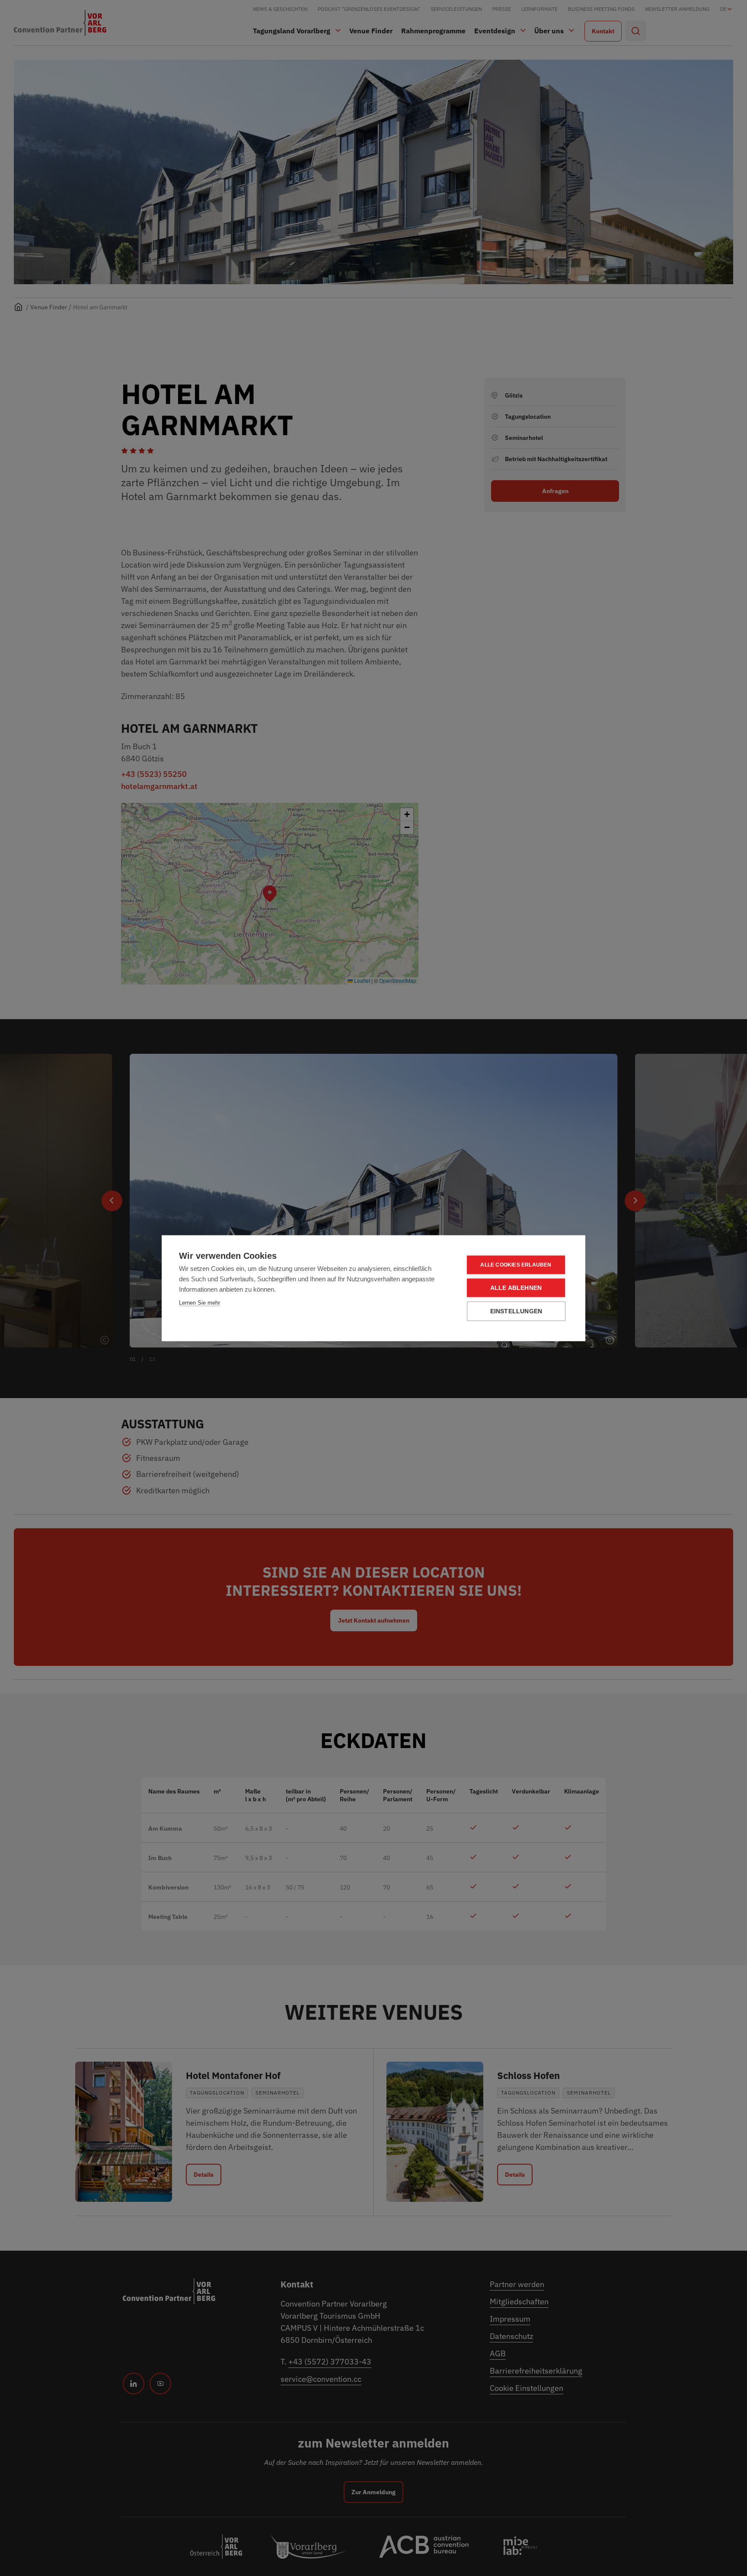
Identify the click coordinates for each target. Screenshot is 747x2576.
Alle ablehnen (516, 1288)
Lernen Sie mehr (200, 1302)
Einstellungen (516, 1311)
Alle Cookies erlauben (516, 1265)
